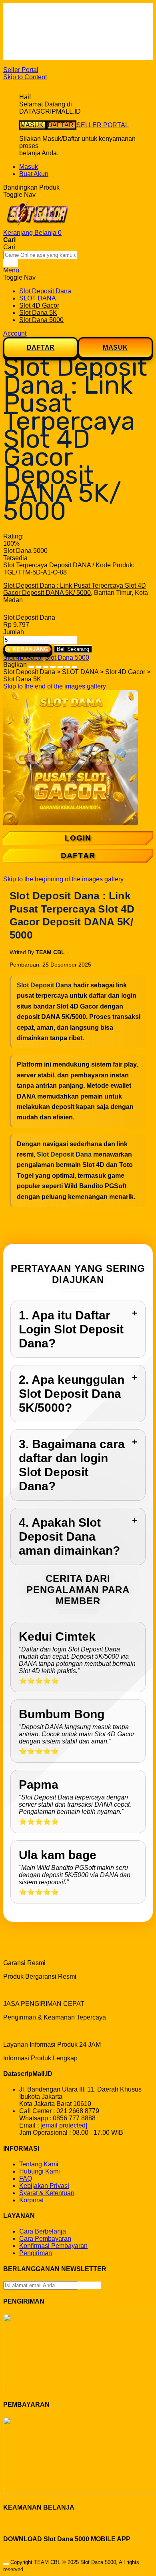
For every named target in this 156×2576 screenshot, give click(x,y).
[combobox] (40, 255)
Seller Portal (21, 70)
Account (15, 333)
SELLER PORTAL (103, 125)
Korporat (31, 2200)
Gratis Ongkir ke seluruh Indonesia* (69, 27)
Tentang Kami (39, 2164)
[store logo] (37, 225)
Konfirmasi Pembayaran (53, 2246)
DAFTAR (61, 125)
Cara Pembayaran (45, 2239)
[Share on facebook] (38, 665)
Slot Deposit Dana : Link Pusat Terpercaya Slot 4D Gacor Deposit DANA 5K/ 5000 (75, 589)
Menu (11, 270)
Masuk (29, 167)
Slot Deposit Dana (44, 985)
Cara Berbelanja (43, 20)
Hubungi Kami (40, 2171)
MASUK (33, 125)
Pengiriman (36, 2253)
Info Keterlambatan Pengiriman (63, 49)
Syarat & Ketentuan (47, 2193)
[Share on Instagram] (60, 665)
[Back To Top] (6, 2564)
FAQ (26, 56)
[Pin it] (53, 665)
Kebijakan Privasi (44, 2186)
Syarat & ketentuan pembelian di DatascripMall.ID (65, 38)
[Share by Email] (67, 665)
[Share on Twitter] (46, 665)
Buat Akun (34, 174)
